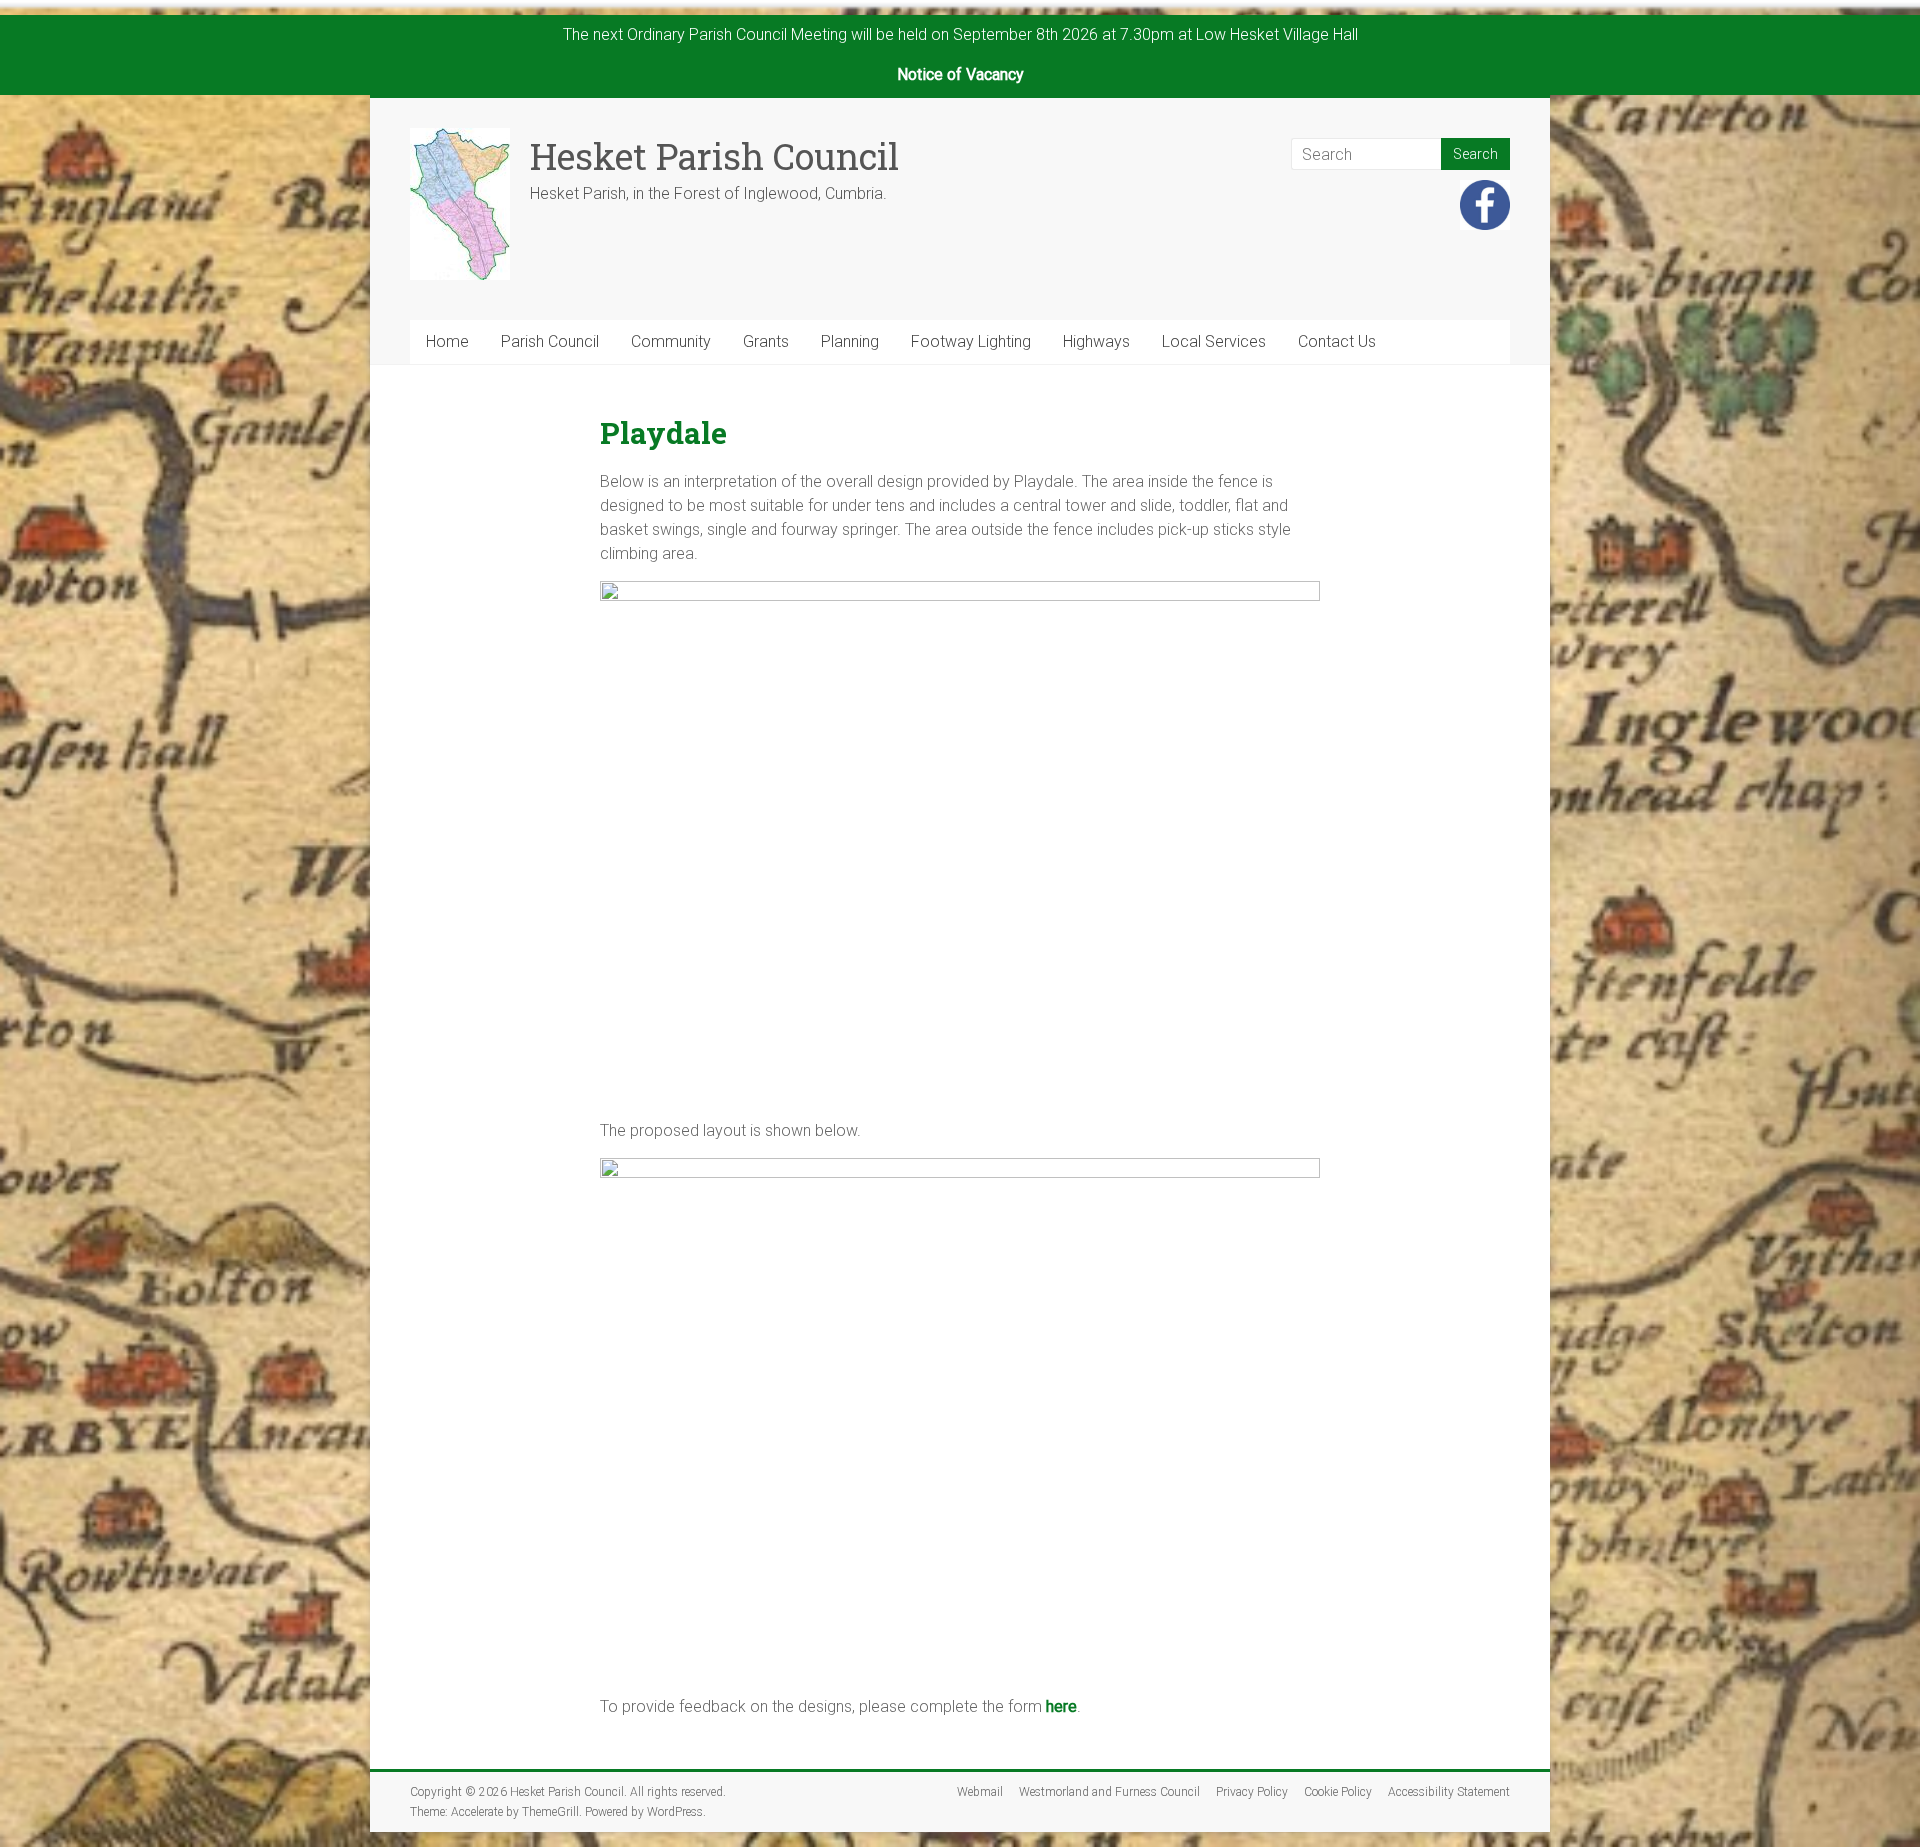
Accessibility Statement (1449, 1792)
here (1061, 1706)
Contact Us (1337, 341)
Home (447, 341)
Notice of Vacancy (960, 74)
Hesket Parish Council (714, 156)
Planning (850, 341)
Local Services (1214, 341)
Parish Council (550, 341)
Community (671, 341)
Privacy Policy (1252, 1792)
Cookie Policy (1338, 1792)
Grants (766, 341)
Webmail (980, 1792)
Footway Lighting (971, 341)
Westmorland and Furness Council (1109, 1792)
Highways (1096, 341)
